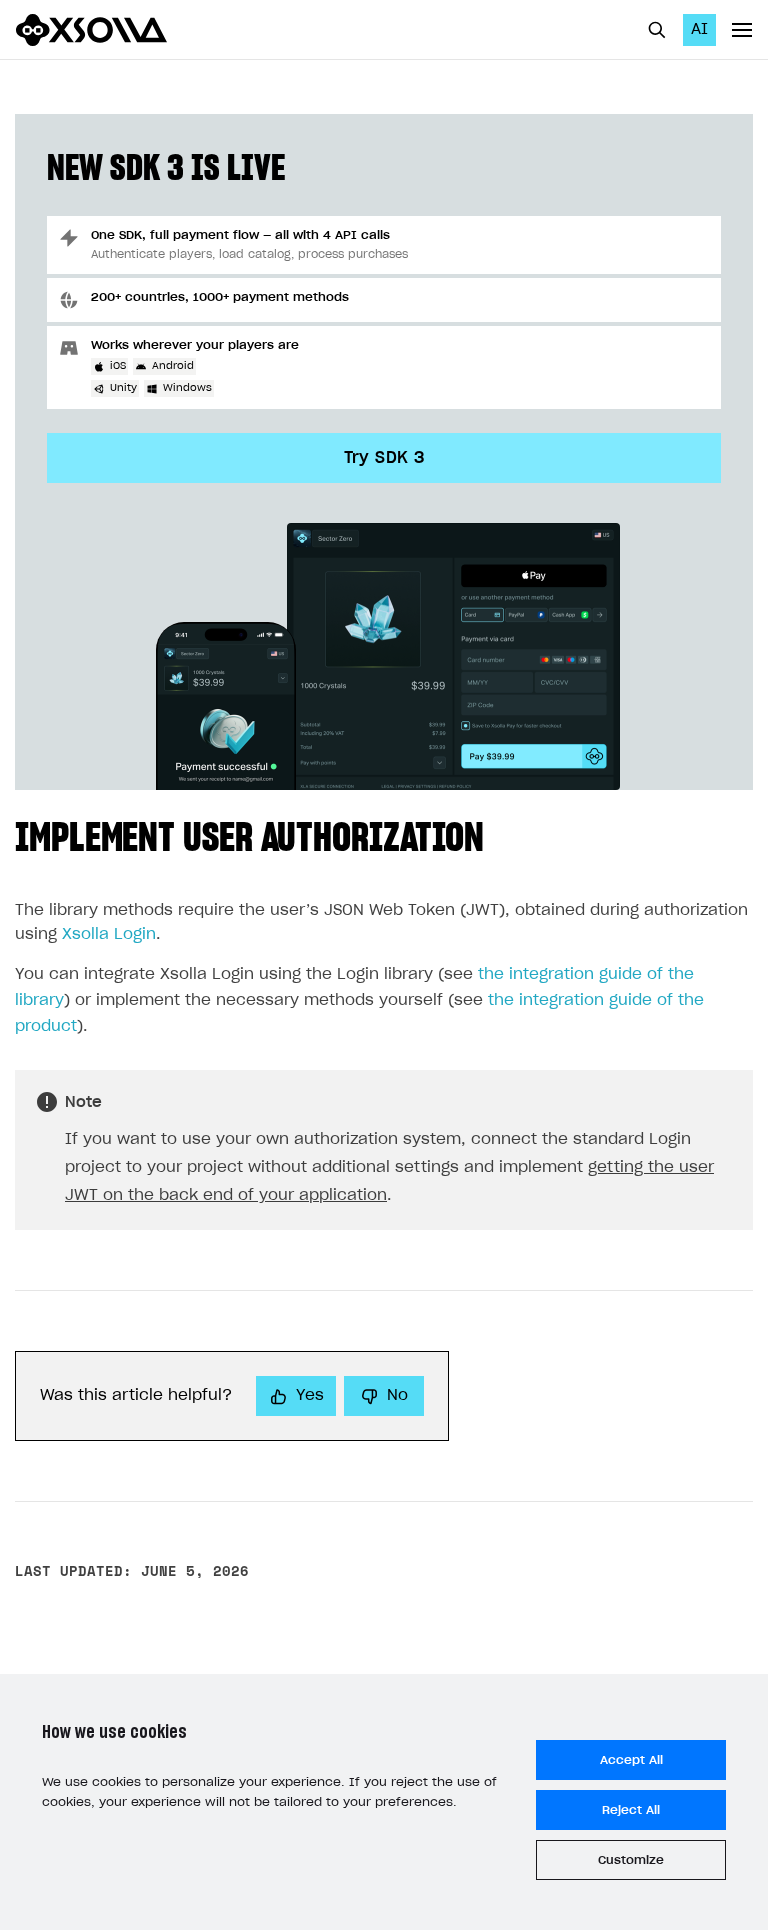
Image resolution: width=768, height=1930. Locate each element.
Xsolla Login (109, 934)
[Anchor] (504, 833)
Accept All (631, 1760)
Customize (631, 1860)
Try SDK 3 (384, 458)
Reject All (631, 1810)
